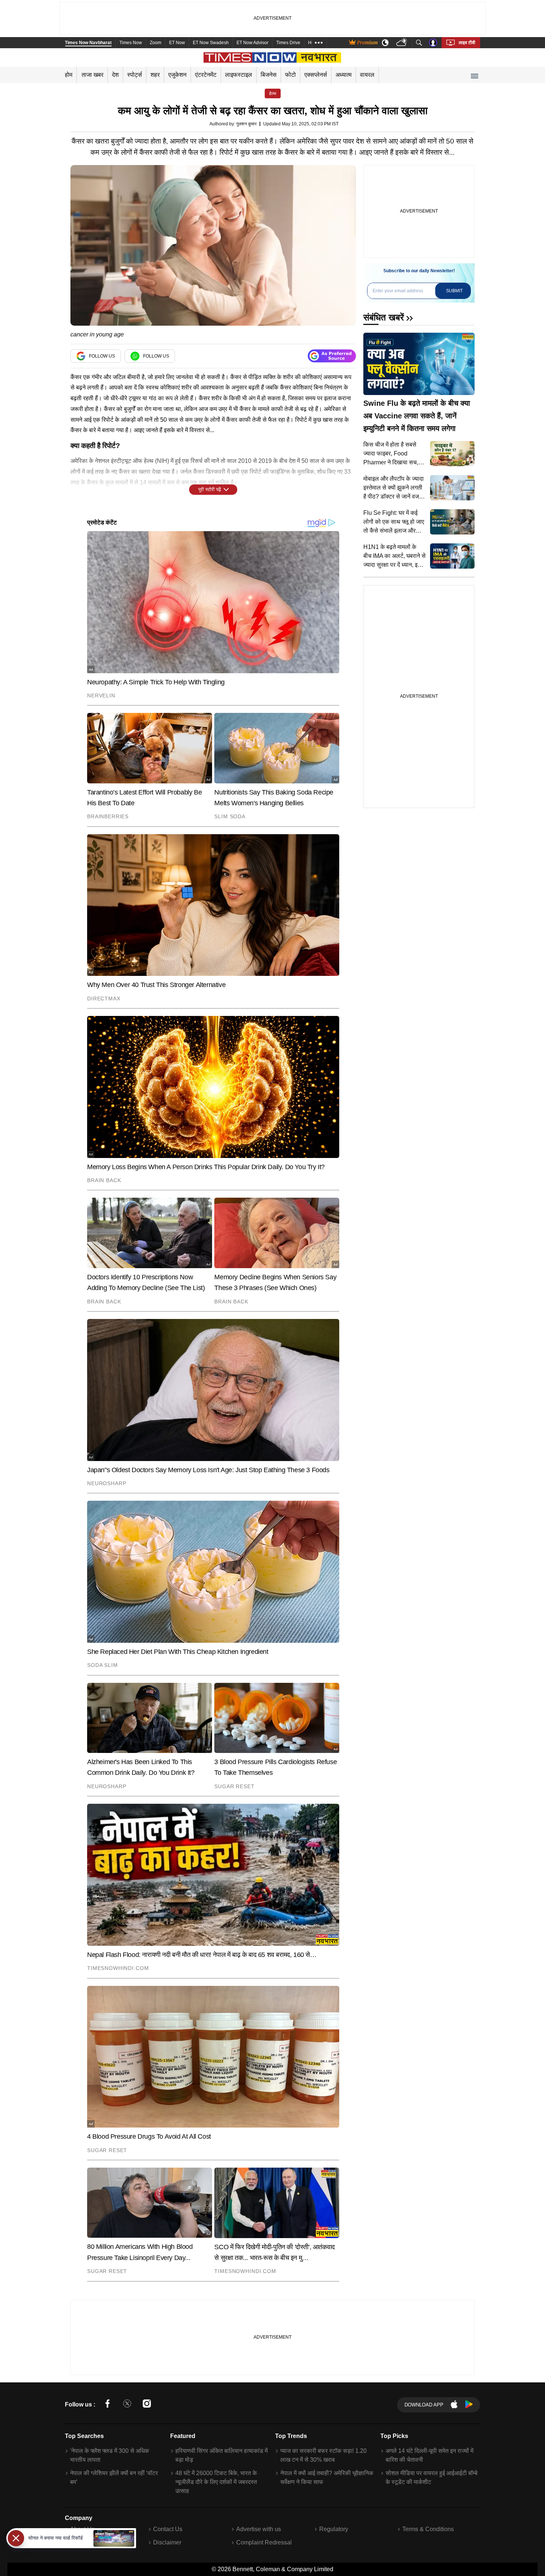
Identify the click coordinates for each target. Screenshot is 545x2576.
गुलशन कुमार (246, 124)
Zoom (156, 43)
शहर (155, 75)
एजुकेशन (177, 75)
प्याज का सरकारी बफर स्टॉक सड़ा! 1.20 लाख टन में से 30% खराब (323, 2455)
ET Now (177, 43)
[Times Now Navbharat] (273, 57)
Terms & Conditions (428, 2529)
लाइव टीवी (467, 43)
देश (115, 75)
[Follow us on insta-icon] (147, 2405)
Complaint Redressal (264, 2542)
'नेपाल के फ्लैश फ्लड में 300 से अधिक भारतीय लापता (110, 2455)
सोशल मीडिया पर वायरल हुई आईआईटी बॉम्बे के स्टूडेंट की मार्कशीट (432, 2478)
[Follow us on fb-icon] (108, 2405)
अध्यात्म (343, 75)
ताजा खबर (93, 75)
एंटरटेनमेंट (206, 75)
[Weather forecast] (402, 43)
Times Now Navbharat (88, 43)
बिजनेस (269, 75)
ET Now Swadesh (211, 43)
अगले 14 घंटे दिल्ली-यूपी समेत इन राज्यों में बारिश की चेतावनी (430, 2455)
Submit (454, 291)
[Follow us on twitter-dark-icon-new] (127, 2405)
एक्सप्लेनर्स (316, 75)
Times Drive (288, 43)
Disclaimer (167, 2542)
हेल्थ (273, 93)
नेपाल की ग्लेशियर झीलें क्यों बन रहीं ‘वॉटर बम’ (114, 2478)
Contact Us (168, 2529)
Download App (424, 2405)
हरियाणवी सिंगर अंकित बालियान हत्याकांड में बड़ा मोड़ (222, 2455)
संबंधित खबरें (384, 317)
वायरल (367, 75)
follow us (102, 356)
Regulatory (334, 2529)
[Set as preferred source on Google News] (332, 356)
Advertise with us (259, 2529)
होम (69, 75)
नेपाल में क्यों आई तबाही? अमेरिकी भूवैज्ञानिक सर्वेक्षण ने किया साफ (327, 2478)
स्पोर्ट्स (135, 75)
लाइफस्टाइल (239, 75)
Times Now (131, 43)
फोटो (290, 75)
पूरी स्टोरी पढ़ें (210, 489)
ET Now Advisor (252, 43)
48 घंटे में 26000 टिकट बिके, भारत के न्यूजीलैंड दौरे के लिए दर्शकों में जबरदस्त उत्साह (216, 2482)
